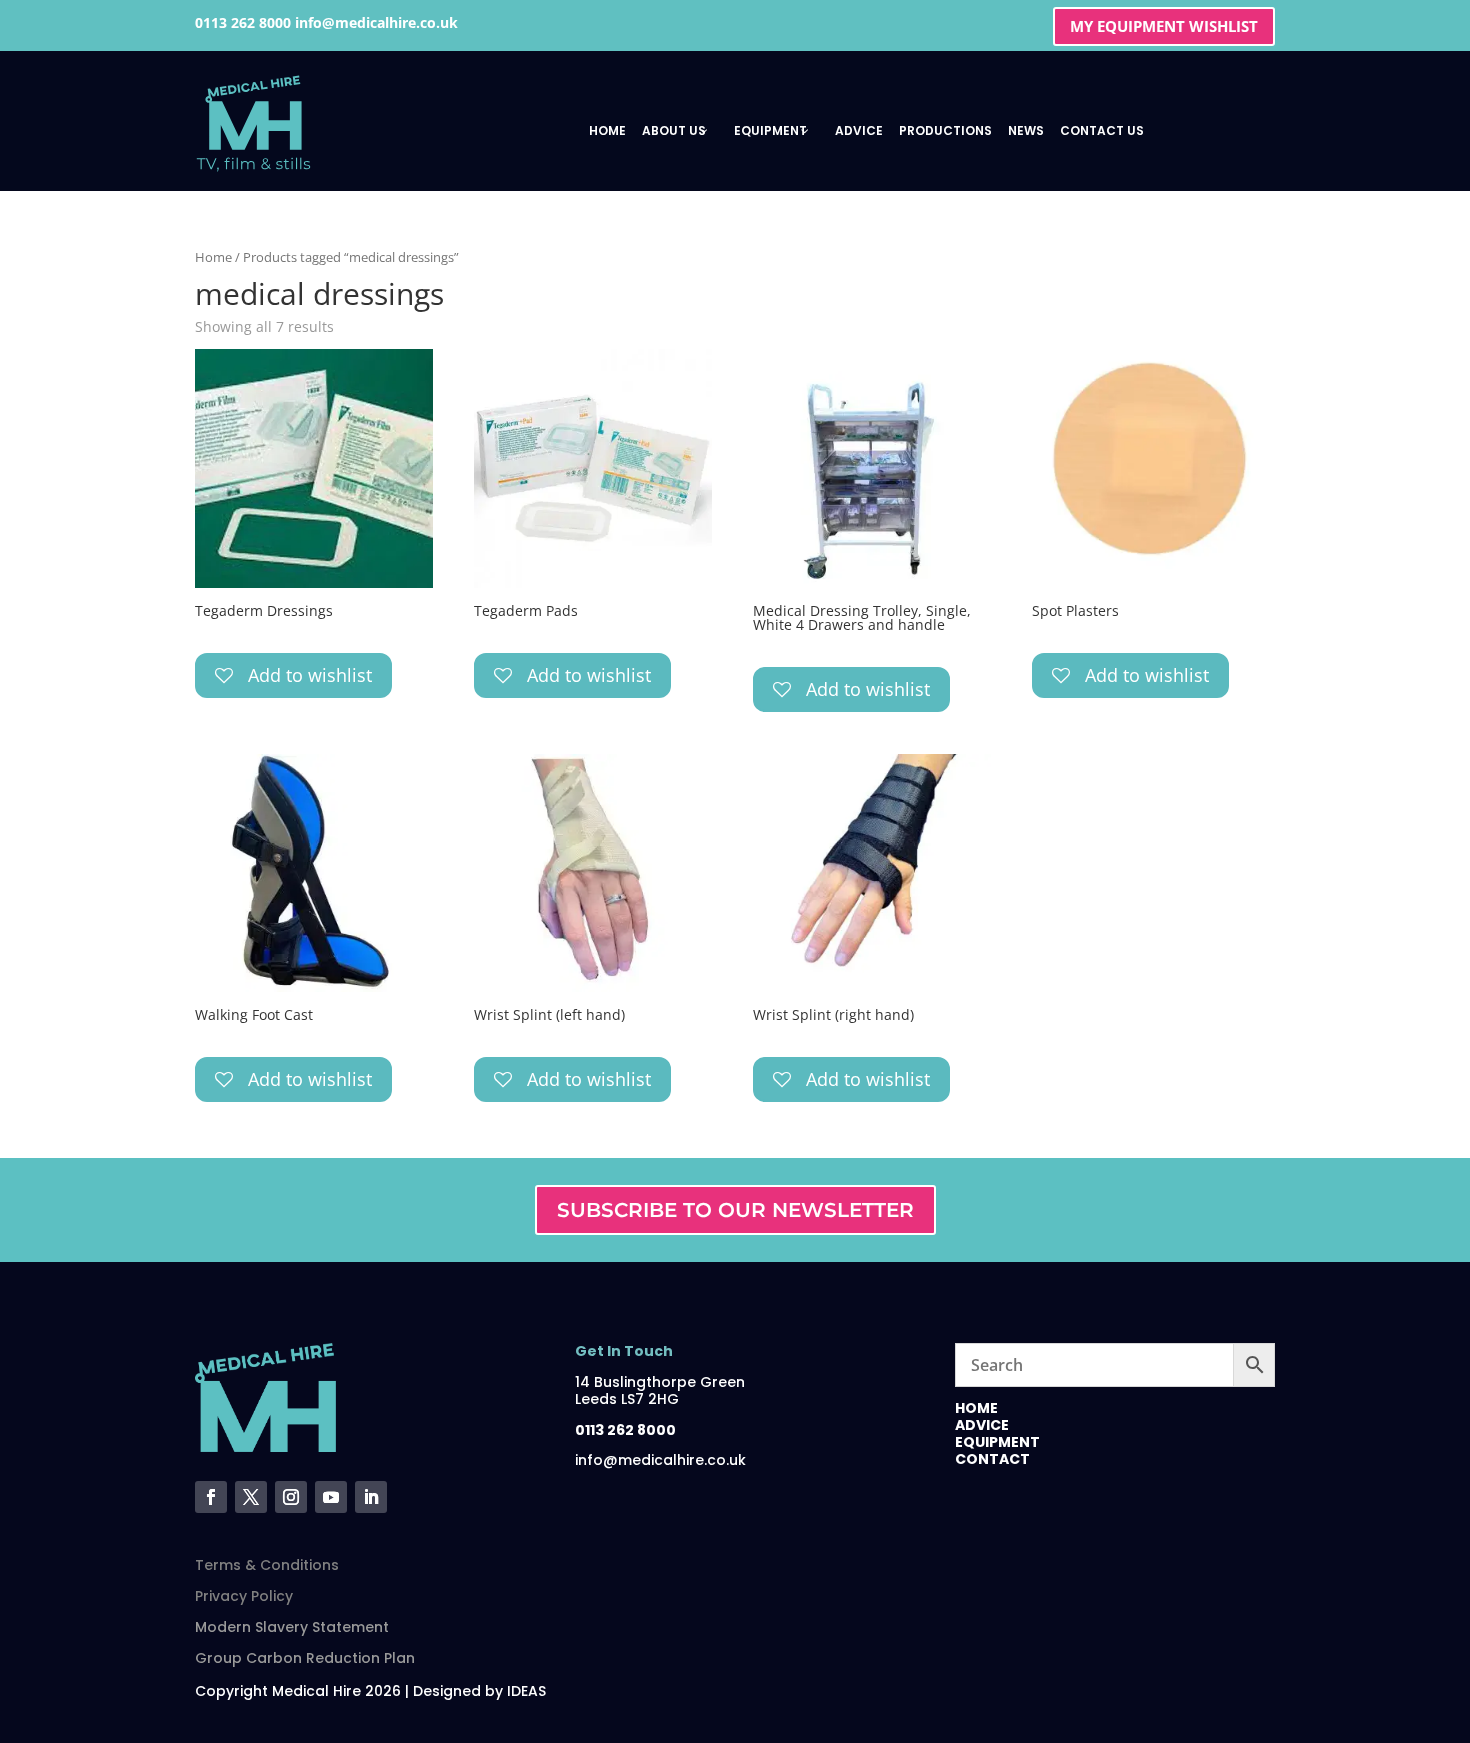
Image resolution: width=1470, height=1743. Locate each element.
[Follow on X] (251, 1497)
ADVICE (982, 1425)
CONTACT (992, 1459)
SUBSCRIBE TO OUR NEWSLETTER (735, 1210)
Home (213, 257)
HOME (976, 1408)
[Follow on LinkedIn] (371, 1497)
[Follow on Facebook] (211, 1497)
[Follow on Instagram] (291, 1497)
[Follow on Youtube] (331, 1497)
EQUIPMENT (997, 1442)
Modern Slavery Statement (292, 1627)
